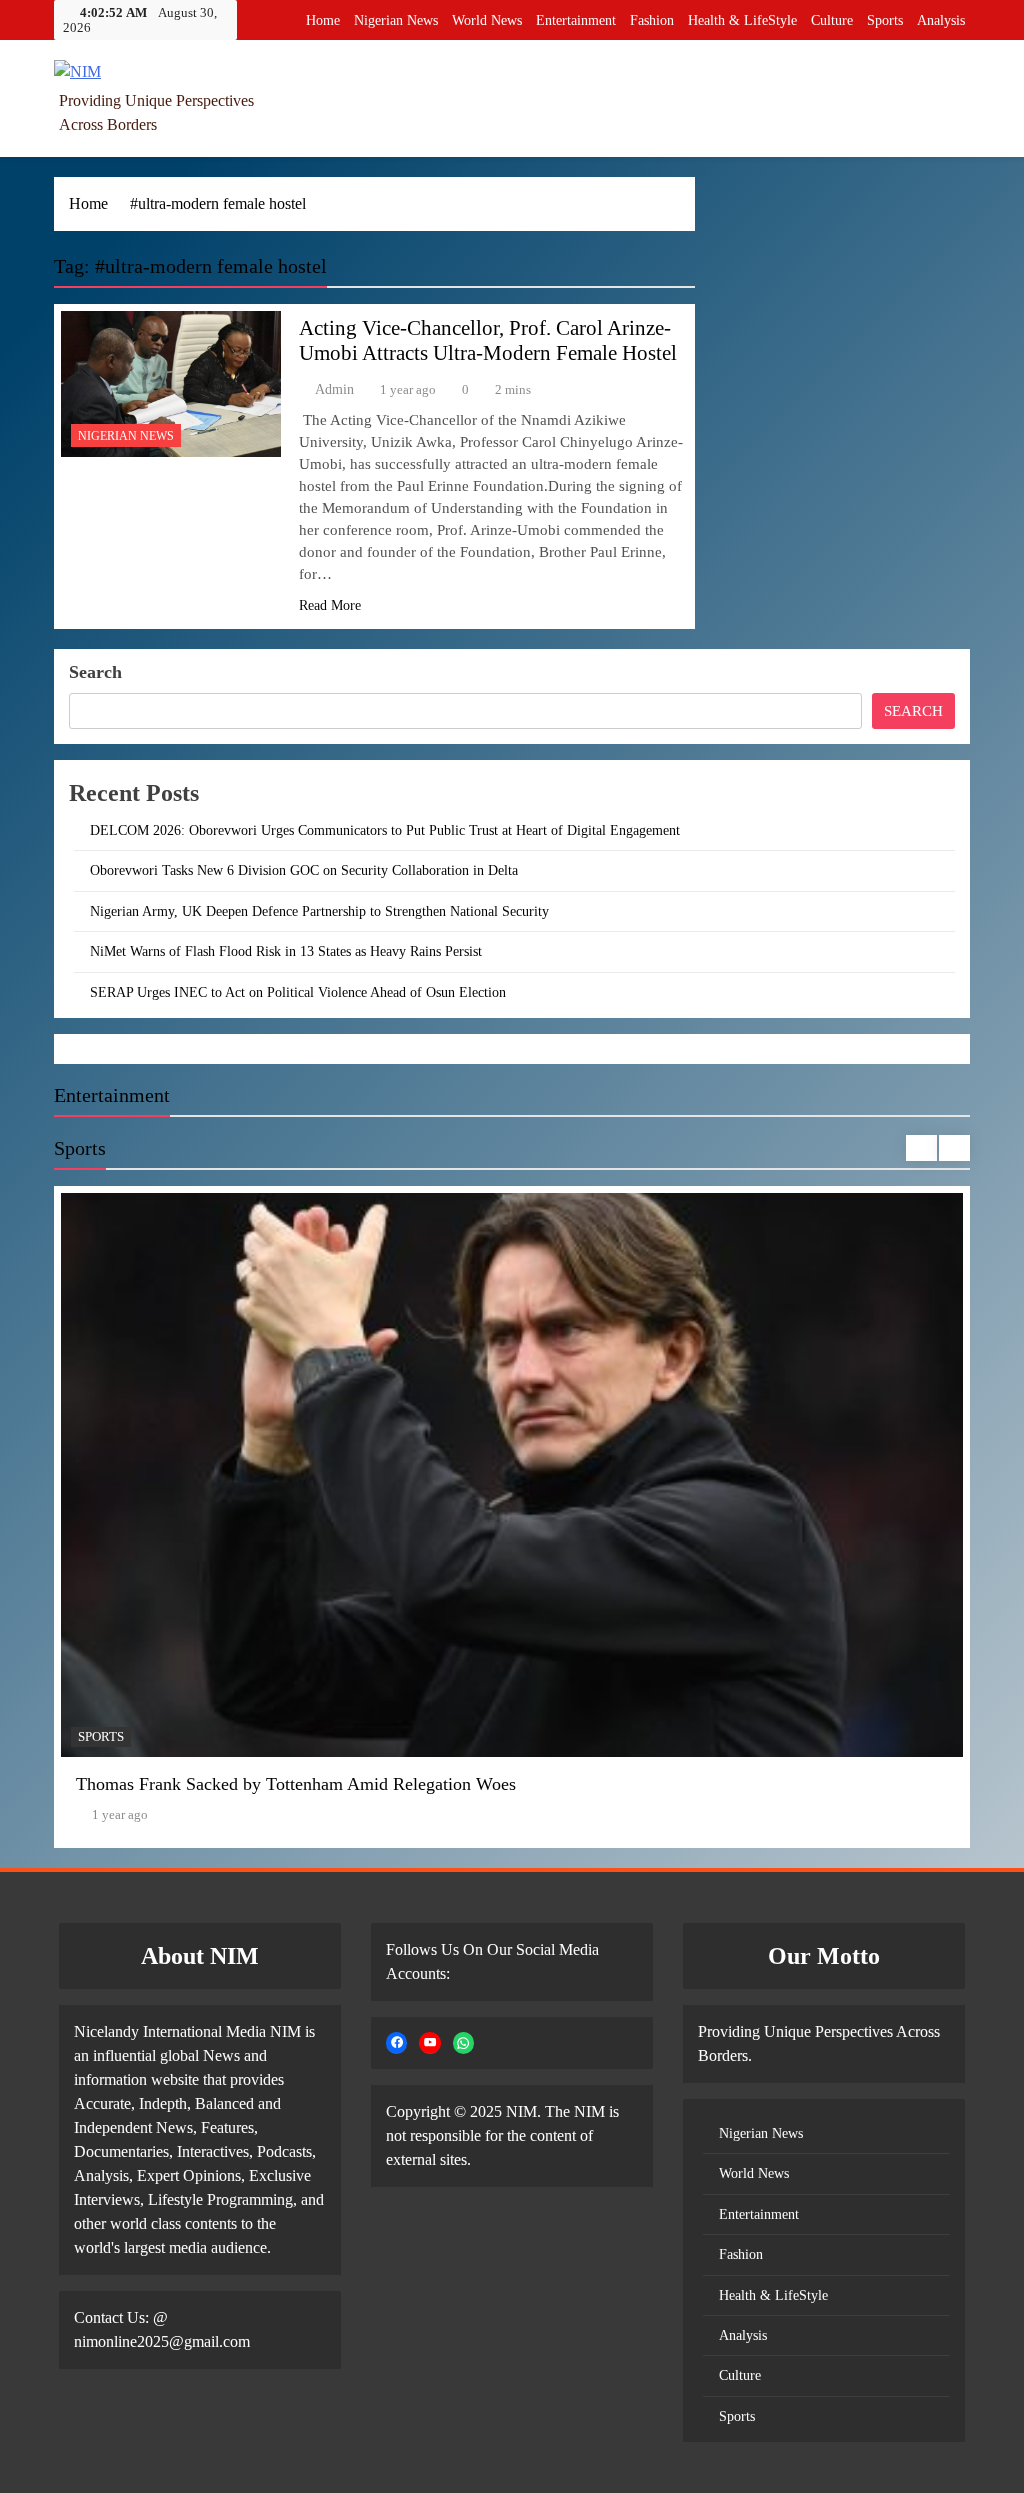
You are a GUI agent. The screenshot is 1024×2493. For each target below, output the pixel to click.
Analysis (941, 20)
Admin (334, 389)
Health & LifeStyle (742, 20)
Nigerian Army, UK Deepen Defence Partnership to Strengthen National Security (319, 911)
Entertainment (576, 20)
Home (323, 20)
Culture (832, 20)
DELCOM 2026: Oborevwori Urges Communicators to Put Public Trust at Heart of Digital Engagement (385, 830)
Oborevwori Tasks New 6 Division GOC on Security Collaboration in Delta (304, 870)
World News (487, 20)
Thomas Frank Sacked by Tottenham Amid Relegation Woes (296, 1784)
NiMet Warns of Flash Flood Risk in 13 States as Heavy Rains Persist (286, 951)
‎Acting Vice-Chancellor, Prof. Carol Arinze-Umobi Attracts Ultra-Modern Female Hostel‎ (488, 340)
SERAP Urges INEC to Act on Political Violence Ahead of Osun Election (298, 992)
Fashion (652, 20)
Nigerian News (396, 20)
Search (95, 672)
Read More (330, 605)
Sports (885, 20)
